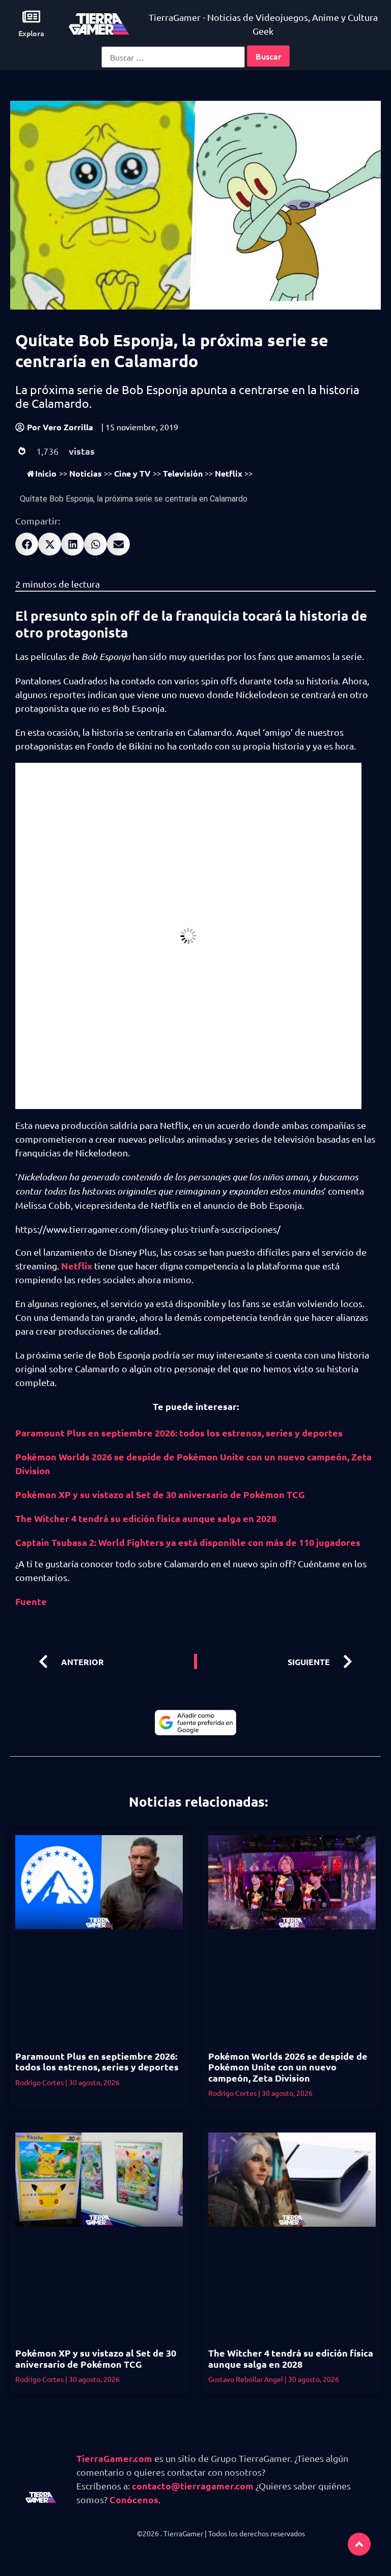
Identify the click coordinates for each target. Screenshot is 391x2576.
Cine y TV (132, 473)
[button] (27, 544)
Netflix (229, 473)
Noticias (86, 473)
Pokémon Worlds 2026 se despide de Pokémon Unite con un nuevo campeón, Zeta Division (288, 2067)
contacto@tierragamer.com (193, 2486)
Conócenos (134, 2499)
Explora (31, 33)
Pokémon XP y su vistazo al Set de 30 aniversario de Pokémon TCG (160, 1494)
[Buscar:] (173, 57)
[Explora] (31, 17)
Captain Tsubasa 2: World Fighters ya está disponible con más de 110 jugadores (188, 1542)
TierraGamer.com (114, 2458)
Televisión (183, 473)
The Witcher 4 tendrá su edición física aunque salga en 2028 (146, 1518)
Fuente (31, 1601)
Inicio (46, 473)
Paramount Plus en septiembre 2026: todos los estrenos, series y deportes (179, 1433)
